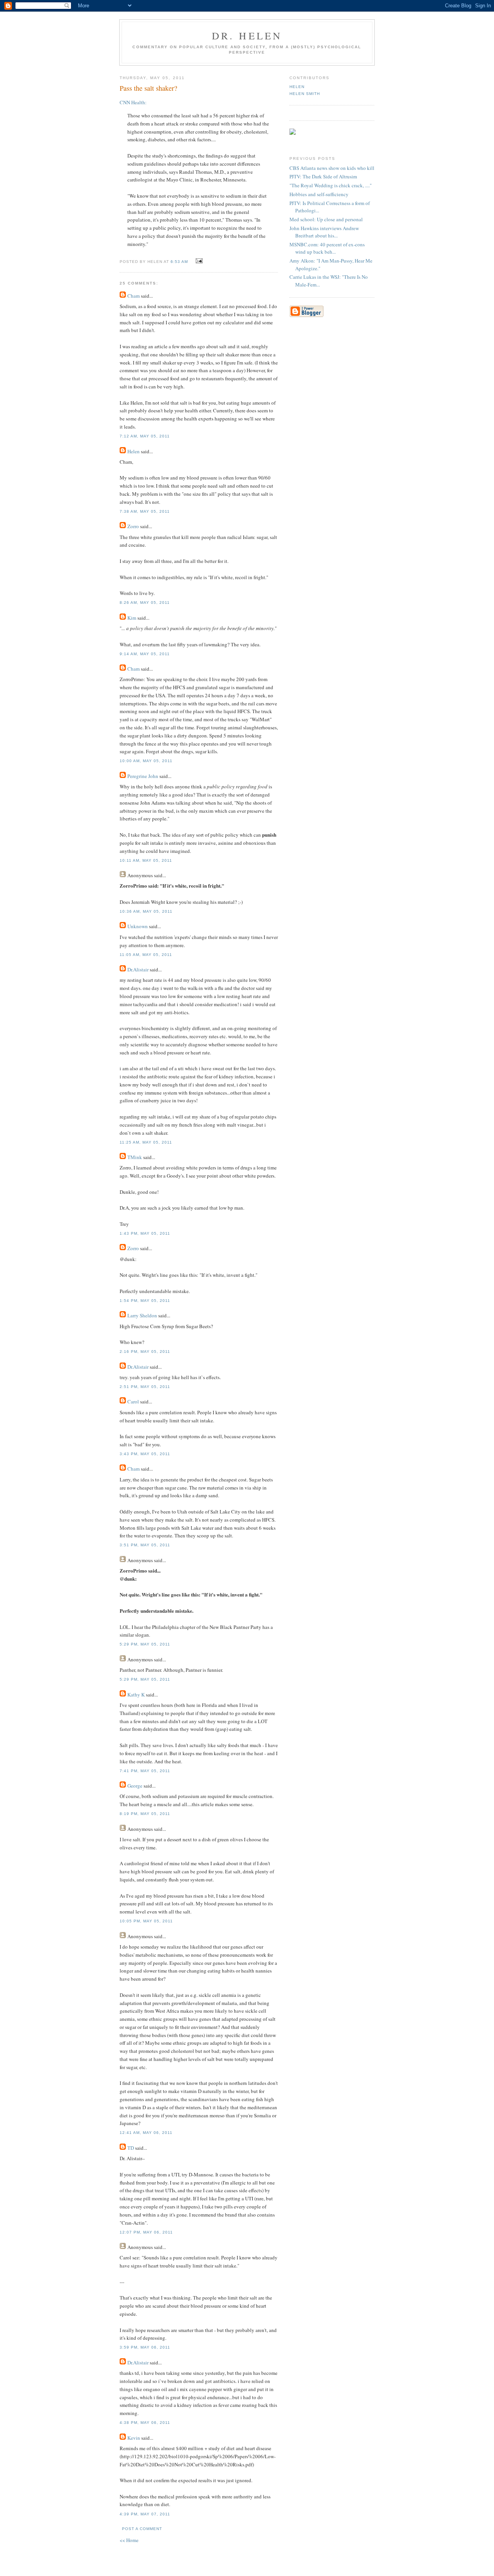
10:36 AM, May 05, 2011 (146, 911)
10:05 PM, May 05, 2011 (146, 1921)
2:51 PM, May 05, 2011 (145, 1387)
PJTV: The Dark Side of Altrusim (323, 176)
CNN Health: (133, 102)
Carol (133, 1402)
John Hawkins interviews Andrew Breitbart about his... (324, 232)
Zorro (133, 526)
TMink (135, 1157)
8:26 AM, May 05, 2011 (145, 602)
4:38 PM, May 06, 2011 (145, 2423)
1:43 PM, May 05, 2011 (145, 1233)
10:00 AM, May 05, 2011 (146, 761)
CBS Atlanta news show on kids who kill (332, 168)
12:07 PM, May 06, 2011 (146, 2232)
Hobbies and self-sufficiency (319, 194)
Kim (132, 618)
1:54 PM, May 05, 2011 (145, 1301)
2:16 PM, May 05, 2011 (145, 1352)
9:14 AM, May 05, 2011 (145, 654)
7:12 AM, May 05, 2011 (145, 436)
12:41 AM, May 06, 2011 (146, 2133)
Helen (134, 451)
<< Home (129, 2540)
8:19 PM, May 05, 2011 (145, 1814)
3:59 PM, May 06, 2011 (145, 2347)
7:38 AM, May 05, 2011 (145, 511)
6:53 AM (179, 262)
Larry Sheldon (142, 1315)
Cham (134, 296)
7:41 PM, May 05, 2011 (145, 1771)
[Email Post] (198, 261)
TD (131, 2148)
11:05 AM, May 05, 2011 (146, 955)
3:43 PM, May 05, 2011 (145, 1454)
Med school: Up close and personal (326, 219)
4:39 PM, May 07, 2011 (145, 2514)
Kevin (134, 2438)
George (135, 1786)
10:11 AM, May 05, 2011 (146, 860)
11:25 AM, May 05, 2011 (146, 1142)
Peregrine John (143, 776)
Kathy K (136, 1695)
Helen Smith (305, 94)
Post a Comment (142, 2529)
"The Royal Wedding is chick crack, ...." (331, 185)
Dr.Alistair (138, 969)
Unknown (138, 926)
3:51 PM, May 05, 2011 (145, 1545)
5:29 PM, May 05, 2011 (145, 1644)
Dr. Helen (247, 36)
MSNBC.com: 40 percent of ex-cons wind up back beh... (327, 248)
